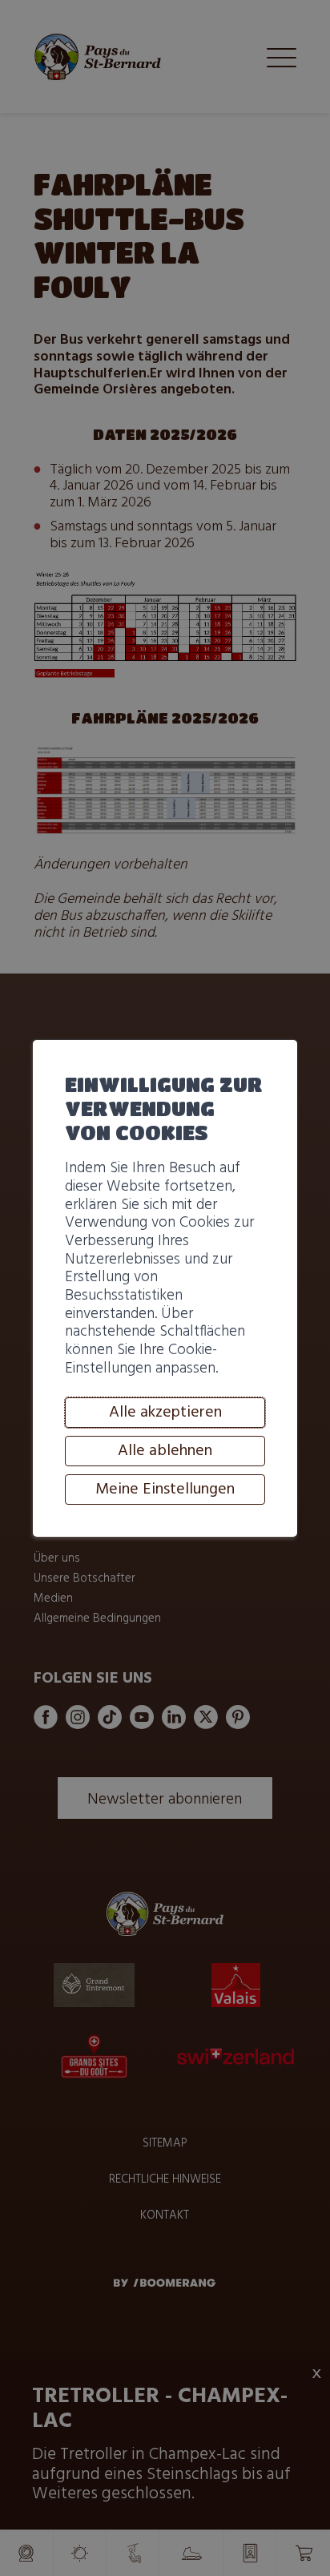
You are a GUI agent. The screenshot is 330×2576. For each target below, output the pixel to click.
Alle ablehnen (165, 1451)
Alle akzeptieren (165, 1413)
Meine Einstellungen (165, 1490)
